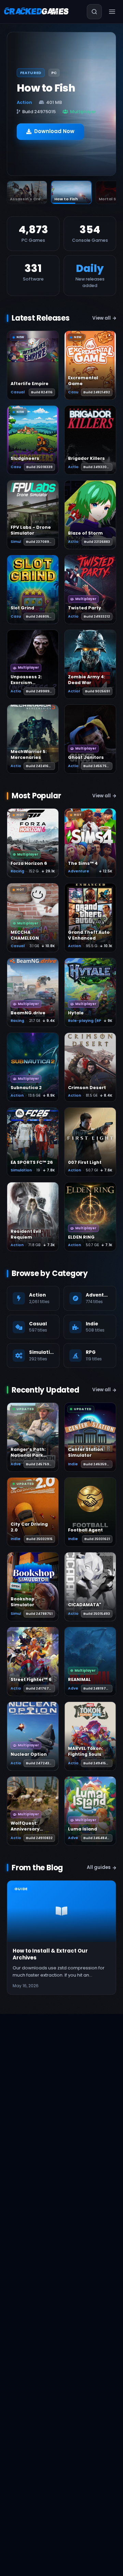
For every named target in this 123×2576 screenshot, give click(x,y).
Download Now (54, 131)
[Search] (94, 12)
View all (101, 318)
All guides (99, 1867)
